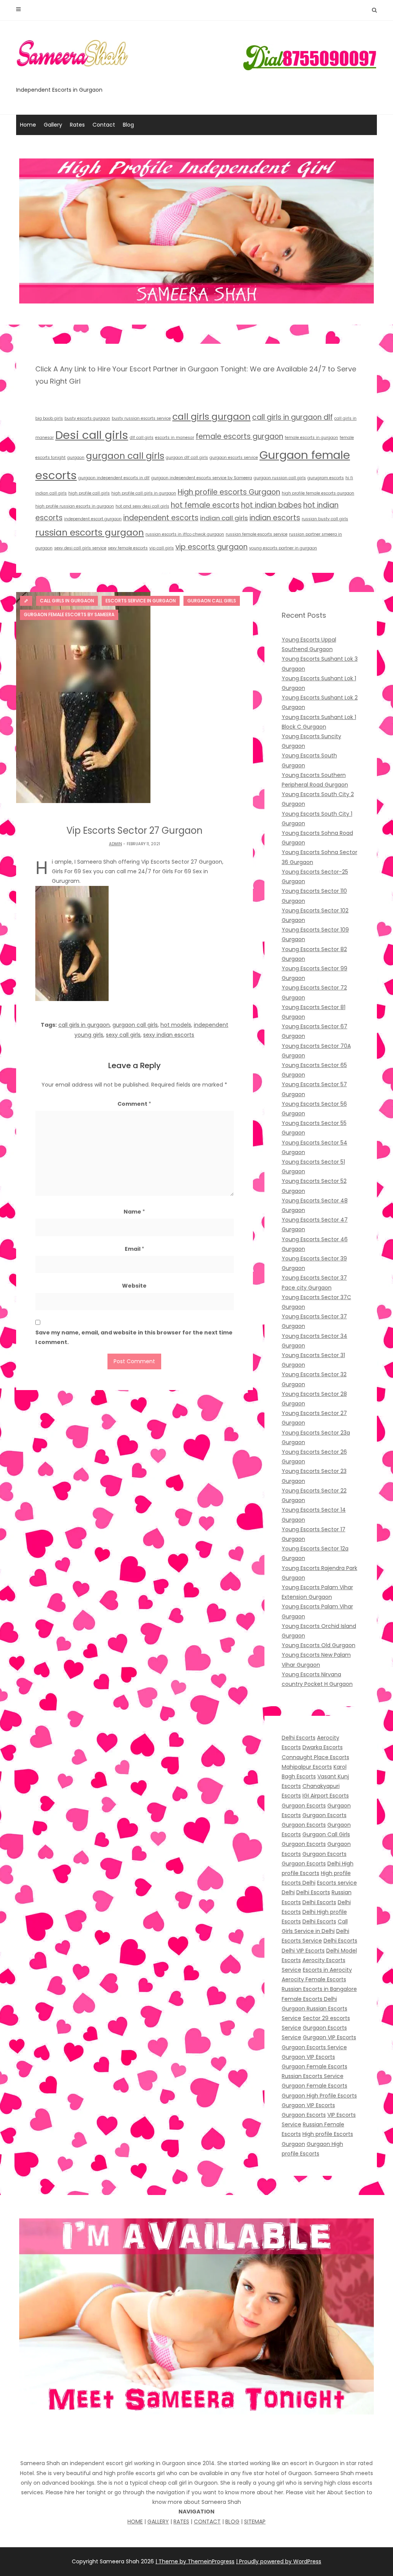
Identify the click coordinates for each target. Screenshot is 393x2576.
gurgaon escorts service (234, 458)
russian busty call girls (325, 519)
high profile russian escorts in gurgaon (75, 506)
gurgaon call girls (125, 456)
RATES (181, 2522)
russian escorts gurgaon (90, 532)
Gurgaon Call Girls (326, 1834)
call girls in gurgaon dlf (292, 417)
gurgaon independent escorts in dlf (114, 478)
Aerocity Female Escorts (314, 1979)
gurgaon (76, 458)
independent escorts (161, 518)
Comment (134, 1104)
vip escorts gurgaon (211, 547)
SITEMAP (255, 2522)
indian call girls (224, 518)
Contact (104, 125)
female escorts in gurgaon (311, 438)
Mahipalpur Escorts (307, 1767)
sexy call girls (123, 1035)
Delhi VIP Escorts (303, 1951)
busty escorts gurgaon (87, 418)
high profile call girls (89, 493)
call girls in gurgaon (84, 1025)
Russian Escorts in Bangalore (319, 1989)
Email (135, 1249)
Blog (128, 125)
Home (28, 125)
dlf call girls (142, 438)
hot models (176, 1025)
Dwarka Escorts (323, 1747)
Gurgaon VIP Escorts (329, 2037)
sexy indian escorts (169, 1035)
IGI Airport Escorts (326, 1796)
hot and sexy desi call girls (142, 506)
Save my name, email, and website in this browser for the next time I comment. (134, 1337)
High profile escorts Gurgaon (229, 492)
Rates (77, 125)
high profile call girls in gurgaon (144, 493)
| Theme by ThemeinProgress (195, 2561)
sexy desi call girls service (80, 548)
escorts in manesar (175, 438)
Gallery (53, 125)
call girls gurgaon (211, 416)
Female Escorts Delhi (309, 1999)
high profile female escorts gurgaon (318, 493)
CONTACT (207, 2522)
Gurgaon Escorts (304, 1806)
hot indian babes (271, 505)
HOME (135, 2522)
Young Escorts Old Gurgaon (319, 1645)
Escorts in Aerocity (327, 1970)
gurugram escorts (326, 478)
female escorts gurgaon (239, 436)
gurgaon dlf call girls (187, 458)
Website (134, 1286)
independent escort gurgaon (93, 519)
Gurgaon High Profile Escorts (319, 2096)
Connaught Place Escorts (315, 1757)
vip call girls (162, 548)
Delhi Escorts (299, 1738)
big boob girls (49, 418)
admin (116, 844)
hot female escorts (205, 505)
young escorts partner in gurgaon (283, 548)
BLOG (232, 2522)
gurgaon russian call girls (280, 478)
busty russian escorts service (141, 418)
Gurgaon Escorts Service (314, 2047)
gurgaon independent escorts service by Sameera (202, 478)
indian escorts (275, 518)
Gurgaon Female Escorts (315, 2066)
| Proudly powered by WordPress (279, 2561)
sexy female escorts (128, 548)
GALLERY (158, 2522)
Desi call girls (92, 435)
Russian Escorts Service (313, 2076)
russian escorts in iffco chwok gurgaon (185, 534)
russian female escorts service (257, 534)
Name (134, 1212)
